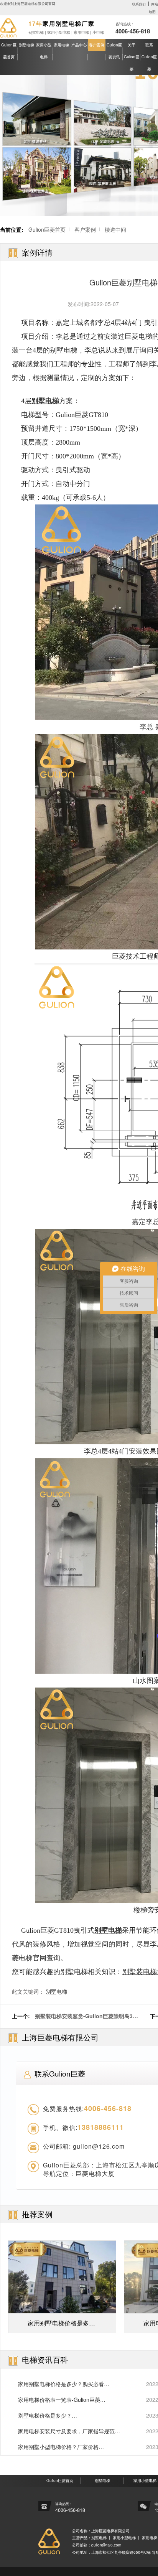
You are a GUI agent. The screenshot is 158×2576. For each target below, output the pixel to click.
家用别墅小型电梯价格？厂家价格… (61, 2447)
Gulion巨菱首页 (9, 51)
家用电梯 (61, 45)
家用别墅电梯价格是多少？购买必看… (64, 2384)
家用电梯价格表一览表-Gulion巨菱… (62, 2400)
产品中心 (79, 45)
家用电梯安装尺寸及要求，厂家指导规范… (69, 2431)
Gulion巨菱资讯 (114, 51)
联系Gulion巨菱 (149, 57)
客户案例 (97, 45)
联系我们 (139, 4)
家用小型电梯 (44, 51)
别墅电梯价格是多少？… (48, 2415)
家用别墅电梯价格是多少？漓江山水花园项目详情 (61, 2326)
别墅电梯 (26, 45)
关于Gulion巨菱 (132, 57)
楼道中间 (115, 229)
